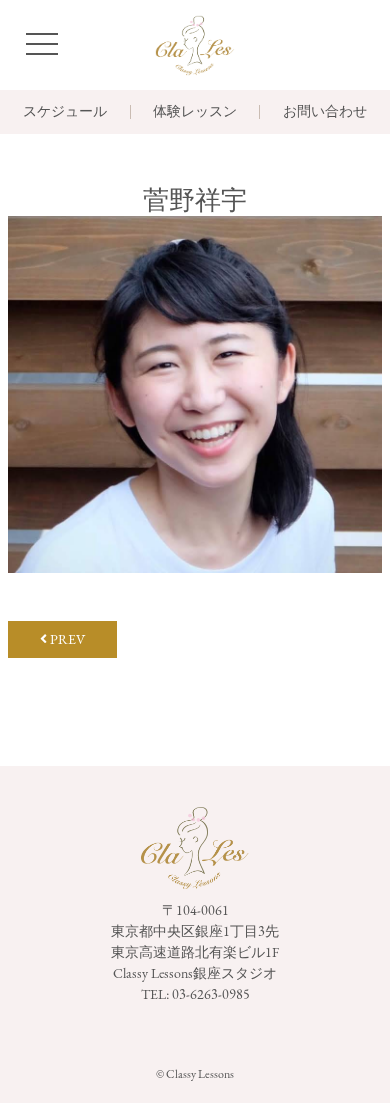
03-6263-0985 (211, 994)
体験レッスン (195, 112)
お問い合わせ (325, 112)
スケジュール (65, 112)
